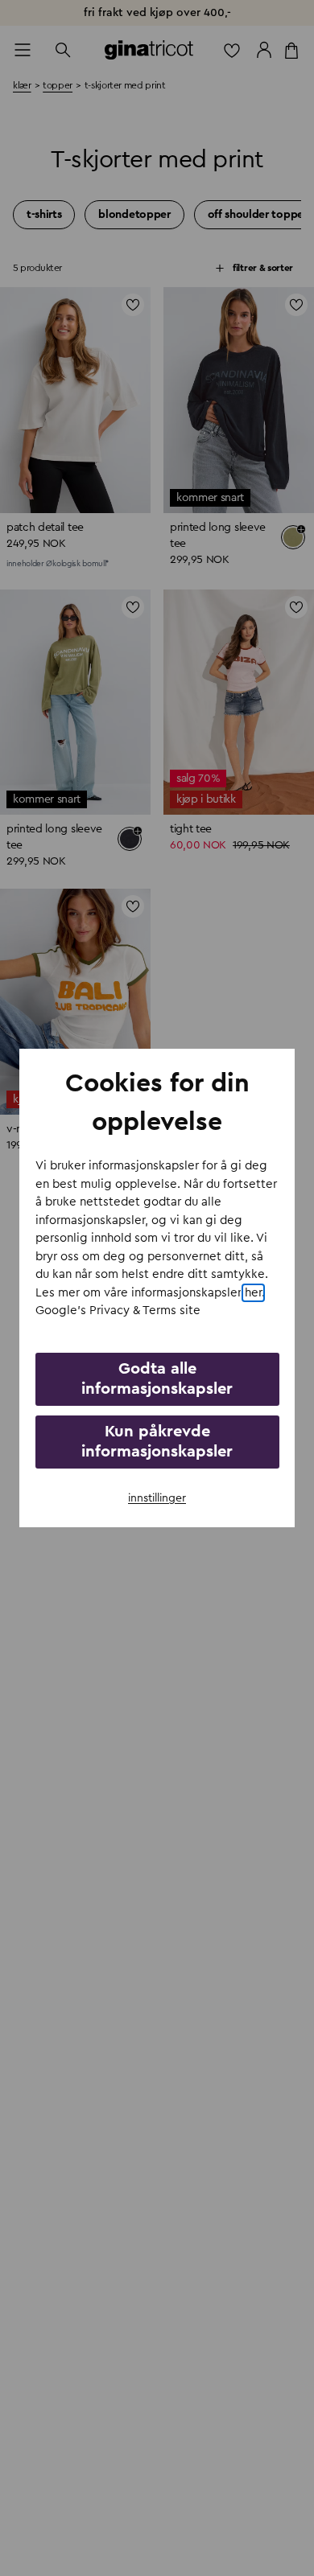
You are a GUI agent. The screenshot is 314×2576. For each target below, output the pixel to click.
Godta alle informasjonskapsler (157, 1379)
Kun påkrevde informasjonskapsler (157, 1442)
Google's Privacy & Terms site (118, 1311)
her (253, 1293)
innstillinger (157, 1498)
